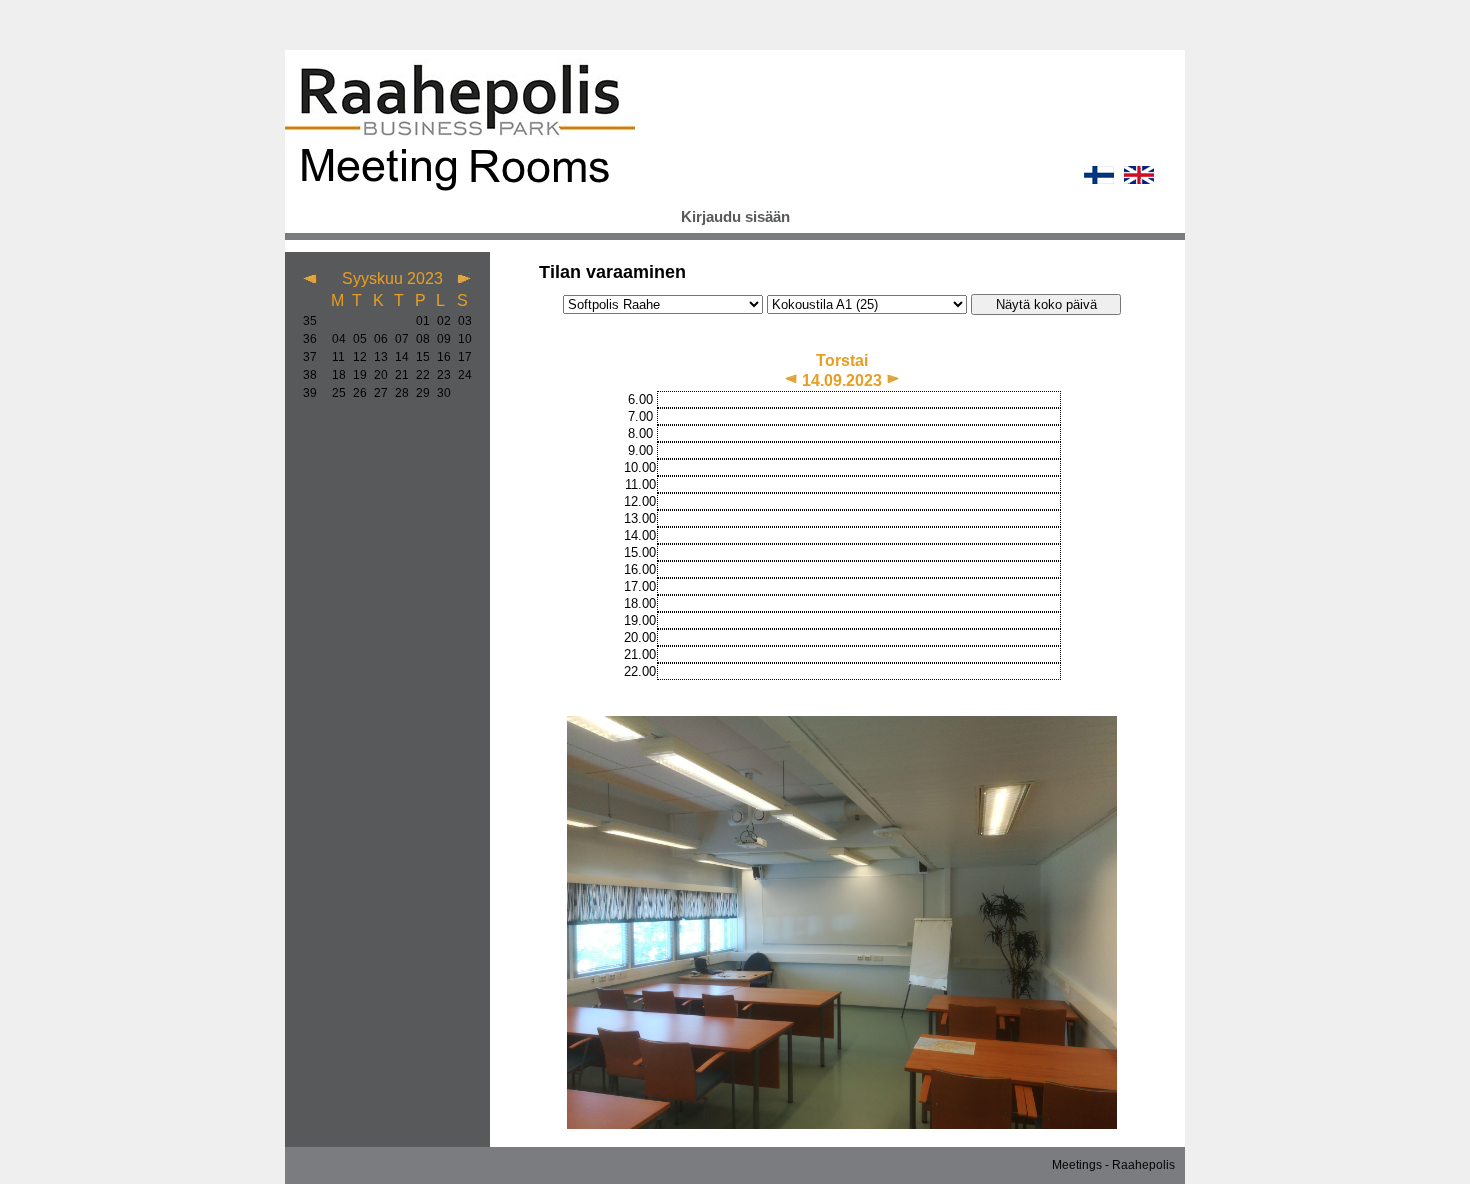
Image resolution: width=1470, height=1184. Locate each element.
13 (376, 357)
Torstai (842, 360)
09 (439, 339)
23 (439, 375)
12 (355, 357)
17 (460, 357)
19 (355, 375)
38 (310, 375)
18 (334, 375)
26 (355, 393)
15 (418, 357)
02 (439, 321)
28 (397, 393)
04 (334, 339)
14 (397, 357)
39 (310, 393)
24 (460, 375)
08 (418, 339)
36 (310, 339)
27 (376, 393)
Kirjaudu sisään (735, 216)
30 (439, 393)
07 (397, 339)
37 (310, 357)
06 (376, 339)
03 (460, 321)
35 (310, 321)
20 (376, 375)
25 (334, 393)
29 (418, 393)
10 (460, 339)
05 (355, 339)
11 (334, 357)
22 (418, 375)
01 (418, 321)
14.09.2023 (844, 380)
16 (439, 357)
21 (397, 375)
